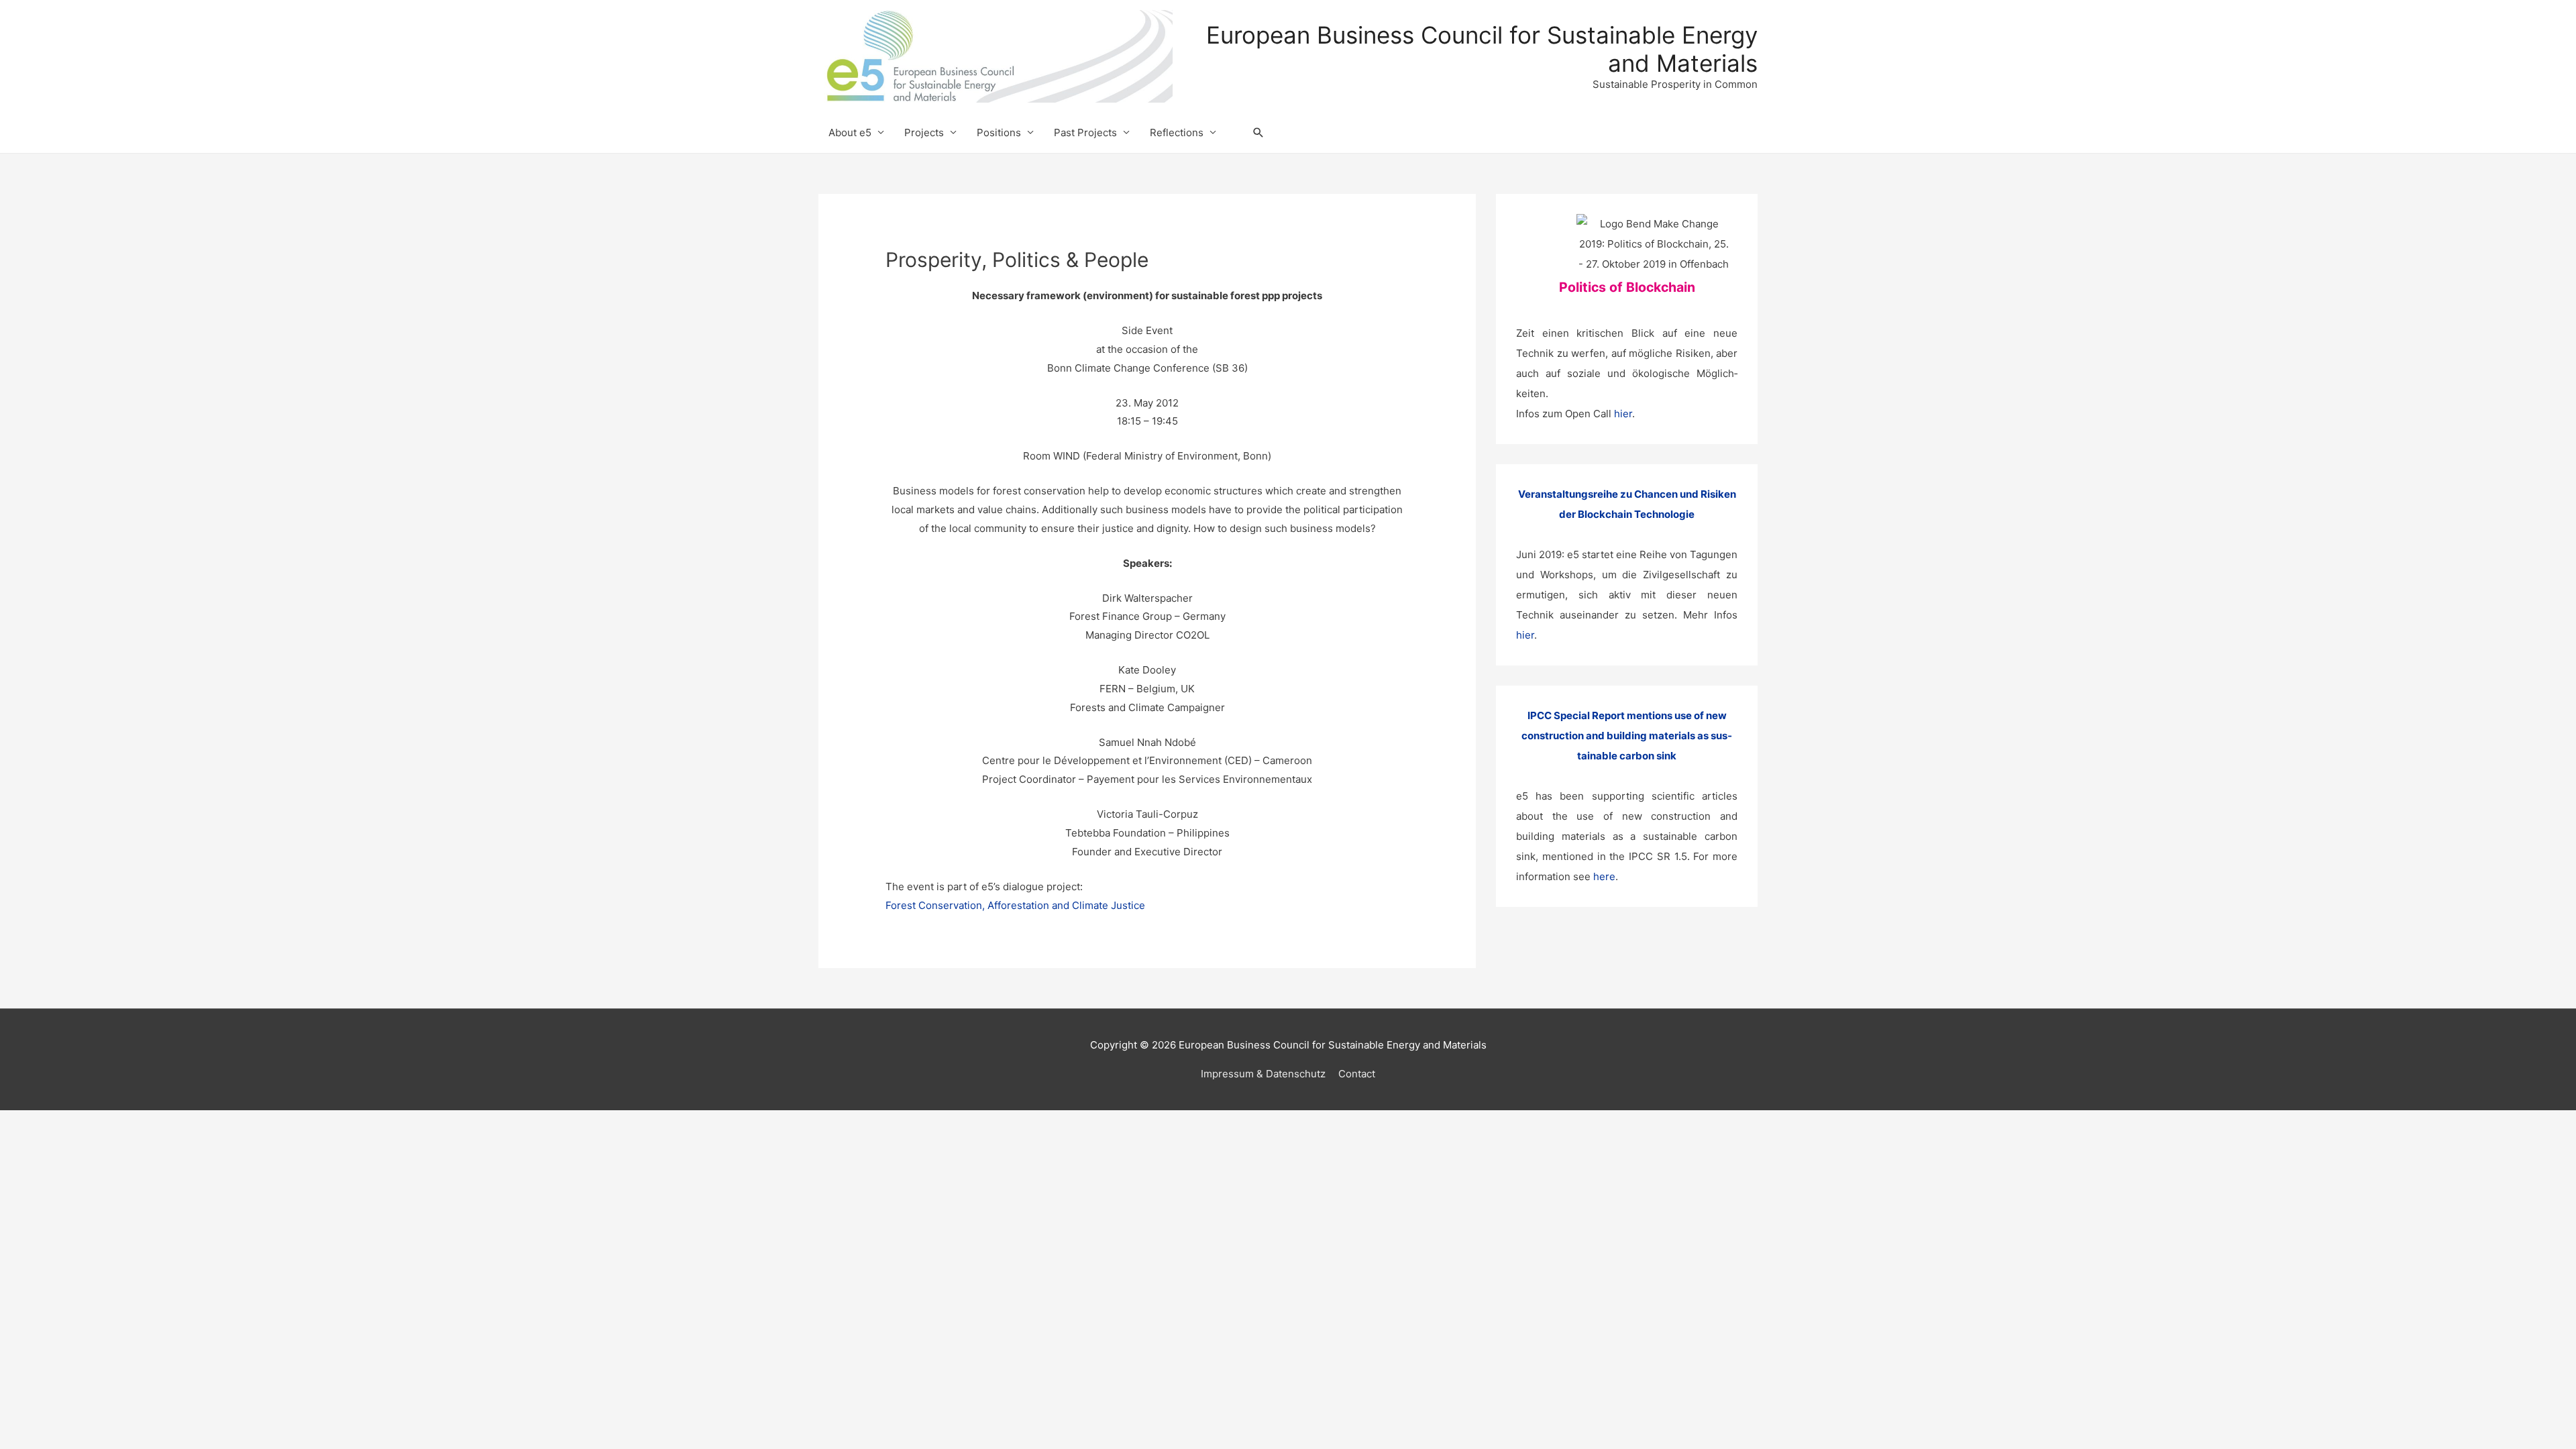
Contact (1357, 1074)
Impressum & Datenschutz (1263, 1074)
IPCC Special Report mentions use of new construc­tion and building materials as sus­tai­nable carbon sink (1627, 736)
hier (1623, 414)
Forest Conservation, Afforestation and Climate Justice (1015, 905)
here (1604, 876)
